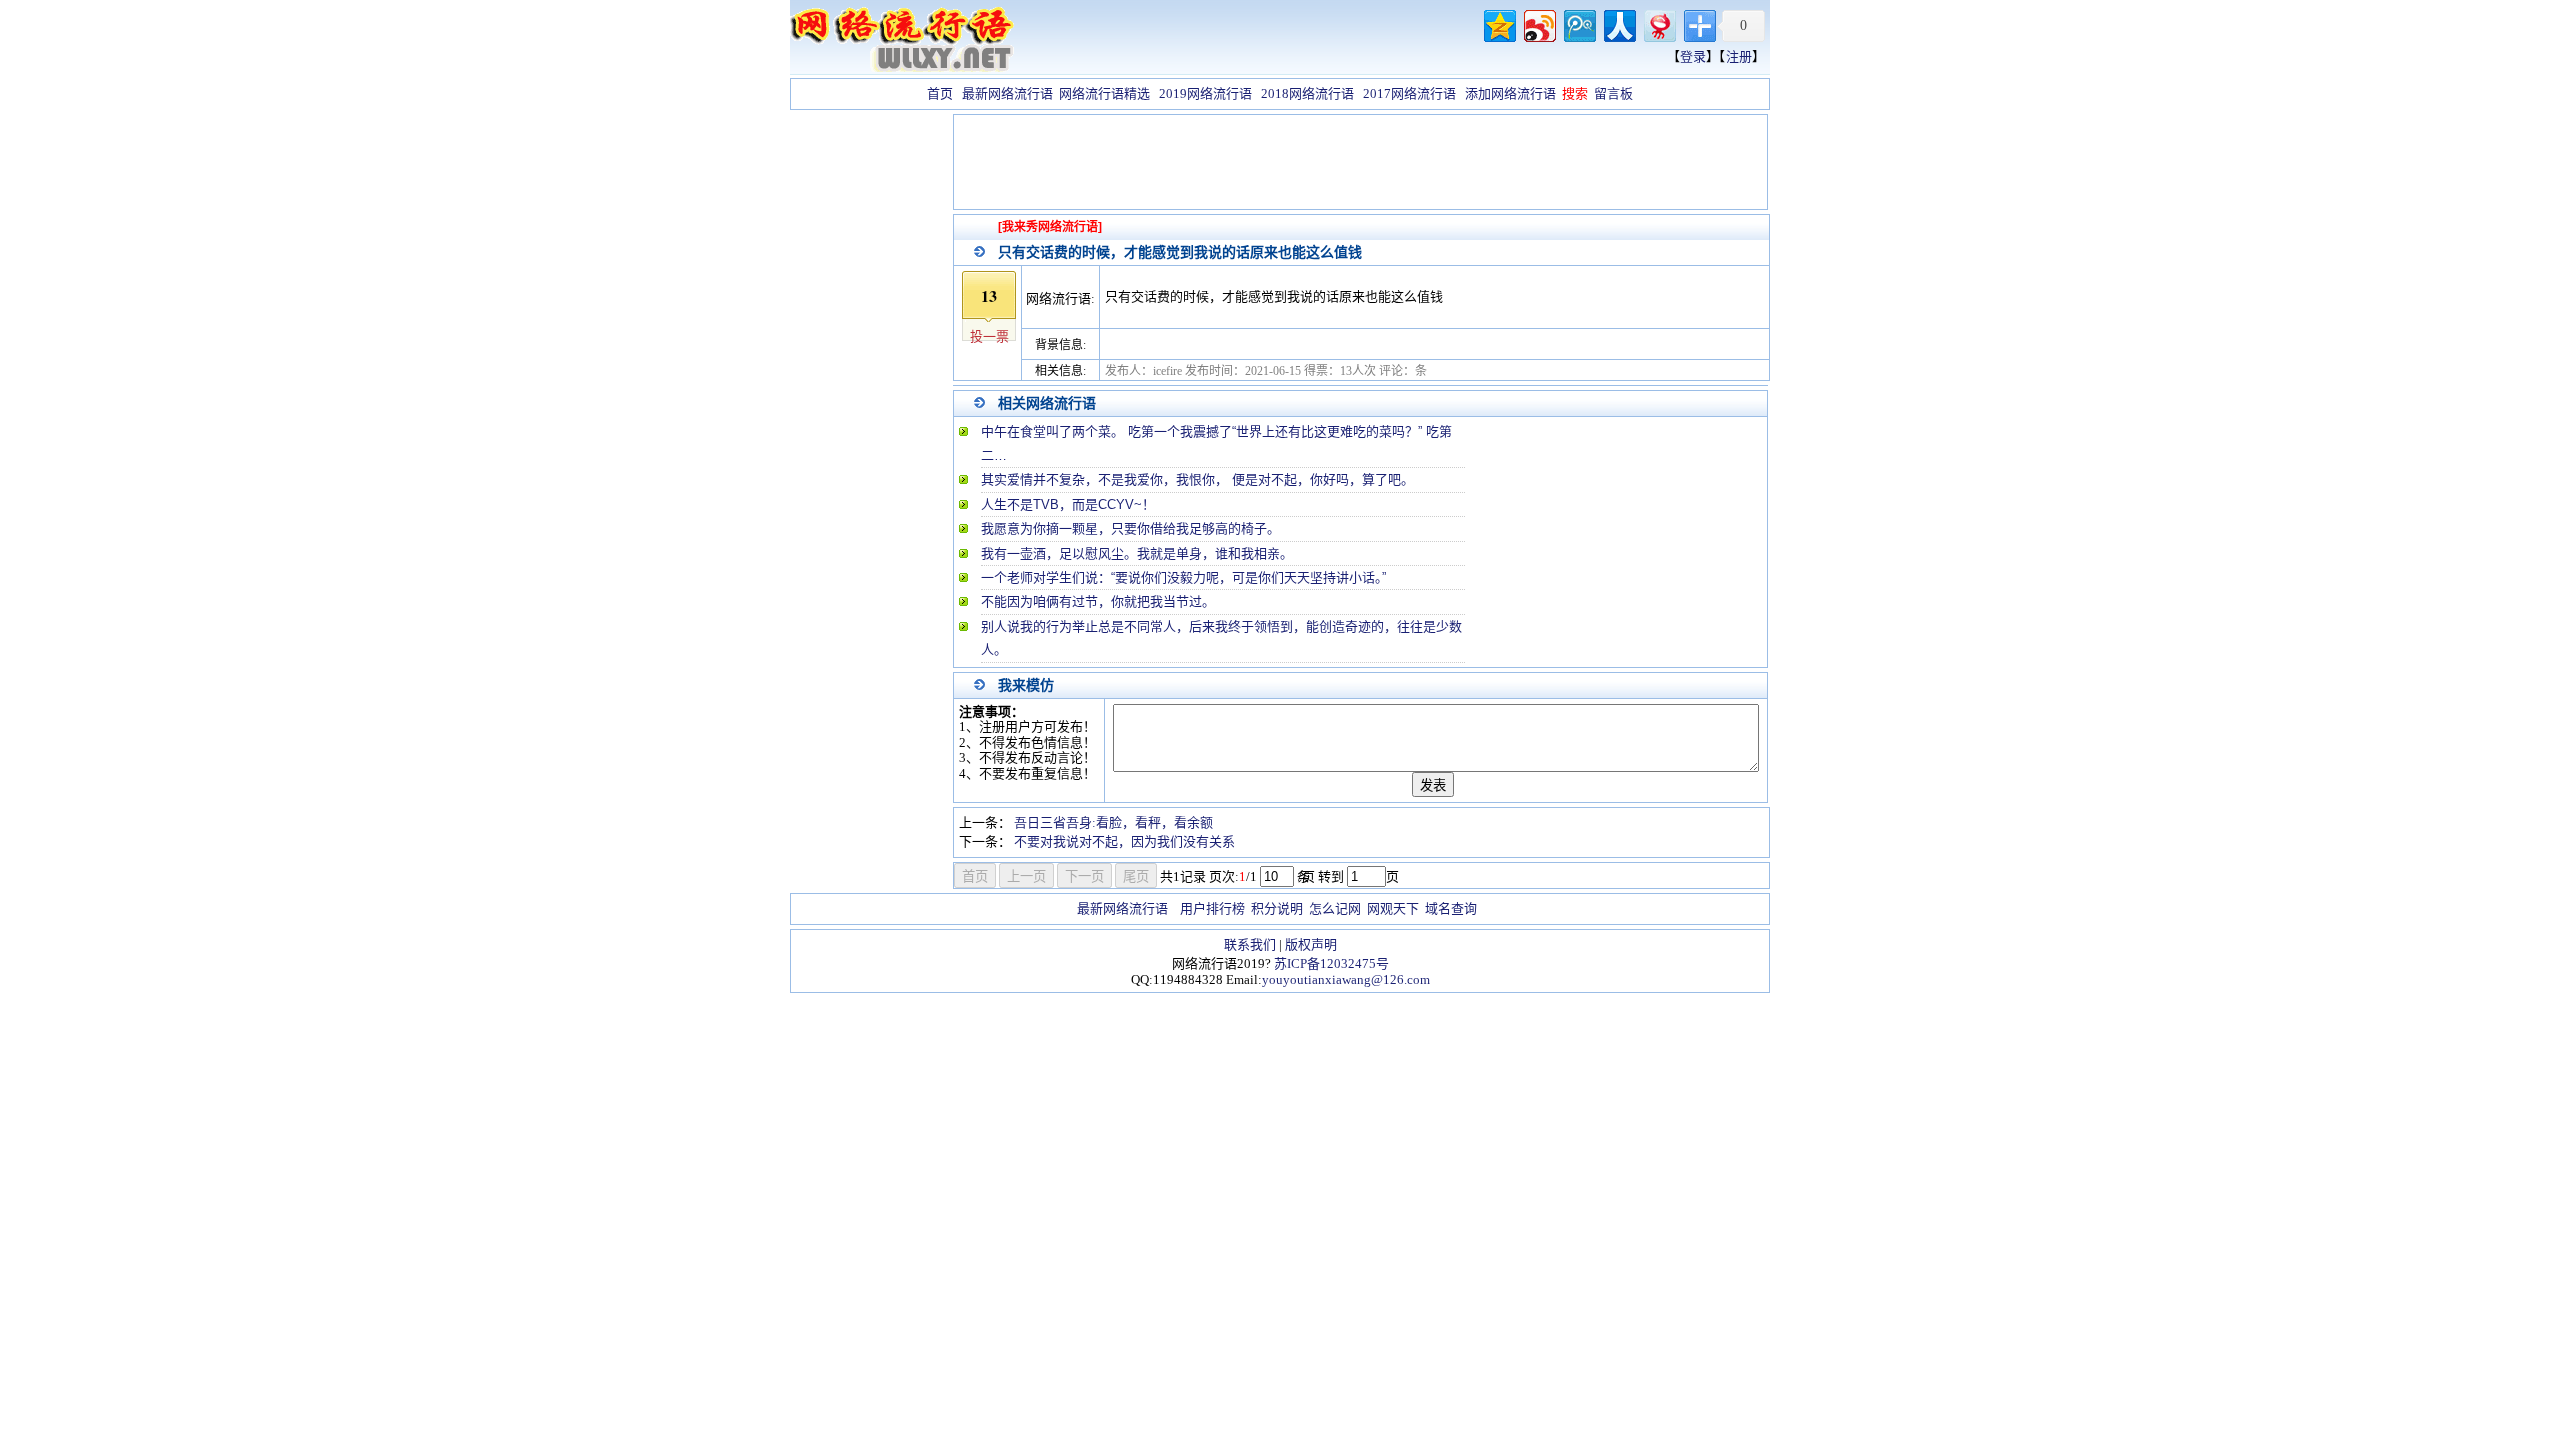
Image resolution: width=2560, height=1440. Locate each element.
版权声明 (1311, 944)
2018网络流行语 (1307, 93)
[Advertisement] (870, 414)
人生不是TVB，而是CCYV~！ (1068, 504)
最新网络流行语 (1007, 93)
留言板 (1613, 93)
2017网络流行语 (1409, 93)
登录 (1693, 56)
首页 (940, 93)
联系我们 (1250, 944)
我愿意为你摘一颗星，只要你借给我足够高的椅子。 (1130, 528)
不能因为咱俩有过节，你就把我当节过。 (1098, 601)
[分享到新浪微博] (1538, 23)
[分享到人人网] (1618, 23)
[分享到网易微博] (1658, 23)
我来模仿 (1026, 685)
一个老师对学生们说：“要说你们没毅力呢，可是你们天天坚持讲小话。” (1183, 577)
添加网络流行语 (1510, 93)
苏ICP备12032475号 (1331, 963)
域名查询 (1451, 908)
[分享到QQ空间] (1498, 23)
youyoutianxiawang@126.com (1346, 979)
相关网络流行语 (1047, 403)
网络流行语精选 (1104, 93)
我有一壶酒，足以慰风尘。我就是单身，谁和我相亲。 (1137, 553)
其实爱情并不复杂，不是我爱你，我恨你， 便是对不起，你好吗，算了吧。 (1197, 479)
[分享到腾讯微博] (1578, 23)
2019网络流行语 (1205, 93)
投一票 (989, 336)
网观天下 (1393, 908)
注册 (1739, 56)
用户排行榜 (1212, 908)
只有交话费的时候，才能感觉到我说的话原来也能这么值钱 (1180, 252)
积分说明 (1277, 908)
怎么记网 (1335, 908)
